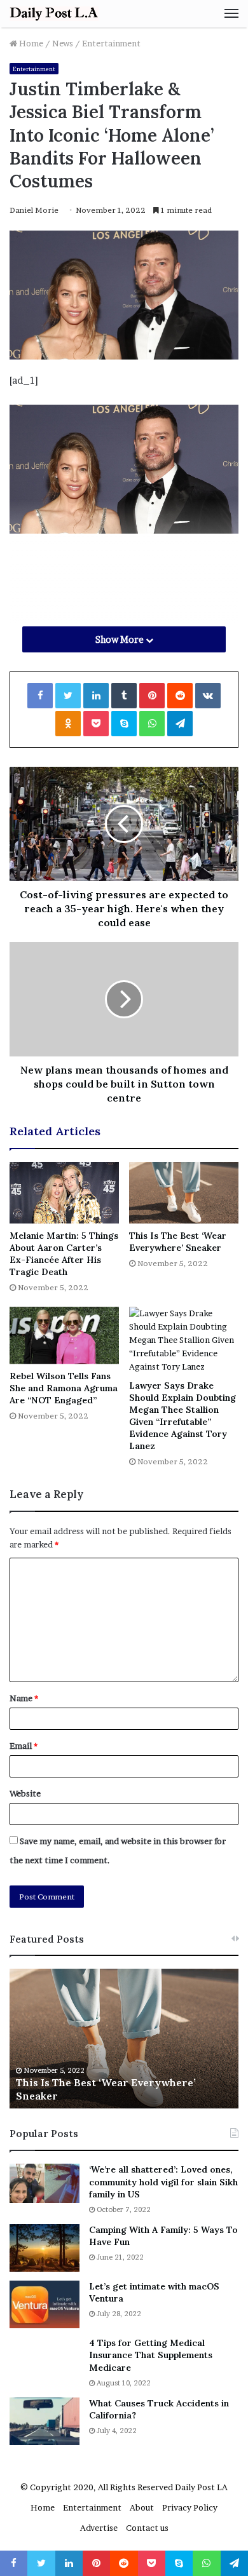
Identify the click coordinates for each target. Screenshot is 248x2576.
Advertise (99, 2528)
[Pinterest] (152, 696)
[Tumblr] (124, 696)
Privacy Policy (190, 2507)
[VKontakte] (208, 696)
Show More (121, 639)
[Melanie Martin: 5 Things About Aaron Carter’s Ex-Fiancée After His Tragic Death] (64, 1193)
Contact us (147, 2528)
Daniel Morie (34, 210)
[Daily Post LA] (54, 14)
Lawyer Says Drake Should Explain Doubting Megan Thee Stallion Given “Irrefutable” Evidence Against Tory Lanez (183, 1416)
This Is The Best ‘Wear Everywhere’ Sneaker (178, 1242)
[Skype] (124, 724)
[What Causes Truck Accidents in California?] (45, 2421)
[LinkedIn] (96, 696)
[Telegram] (180, 724)
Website (25, 1793)
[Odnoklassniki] (68, 724)
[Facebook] (40, 696)
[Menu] (231, 13)
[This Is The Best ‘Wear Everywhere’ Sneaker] (184, 1193)
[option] (132, 2039)
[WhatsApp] (152, 724)
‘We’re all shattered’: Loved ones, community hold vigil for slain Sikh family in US (163, 2182)
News (63, 43)
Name (24, 1698)
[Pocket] (96, 724)
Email (24, 1746)
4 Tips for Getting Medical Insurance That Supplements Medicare (151, 2355)
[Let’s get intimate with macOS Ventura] (45, 2304)
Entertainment (111, 43)
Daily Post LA (201, 2487)
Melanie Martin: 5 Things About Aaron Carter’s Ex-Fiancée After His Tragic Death (64, 1254)
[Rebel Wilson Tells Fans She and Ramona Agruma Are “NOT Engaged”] (64, 1335)
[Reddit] (180, 696)
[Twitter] (68, 696)
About (142, 2507)
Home (30, 43)
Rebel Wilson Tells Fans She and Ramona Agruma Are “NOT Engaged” (64, 1388)
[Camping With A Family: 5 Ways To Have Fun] (45, 2248)
